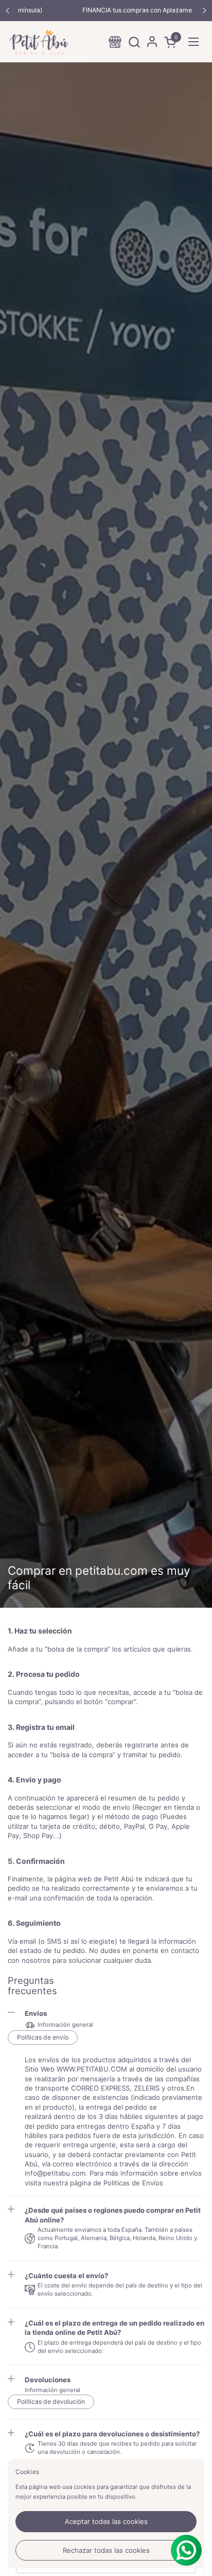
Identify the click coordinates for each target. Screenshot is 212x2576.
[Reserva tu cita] (115, 42)
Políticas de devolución (51, 2402)
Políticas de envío (43, 2037)
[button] (134, 42)
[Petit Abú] (39, 42)
